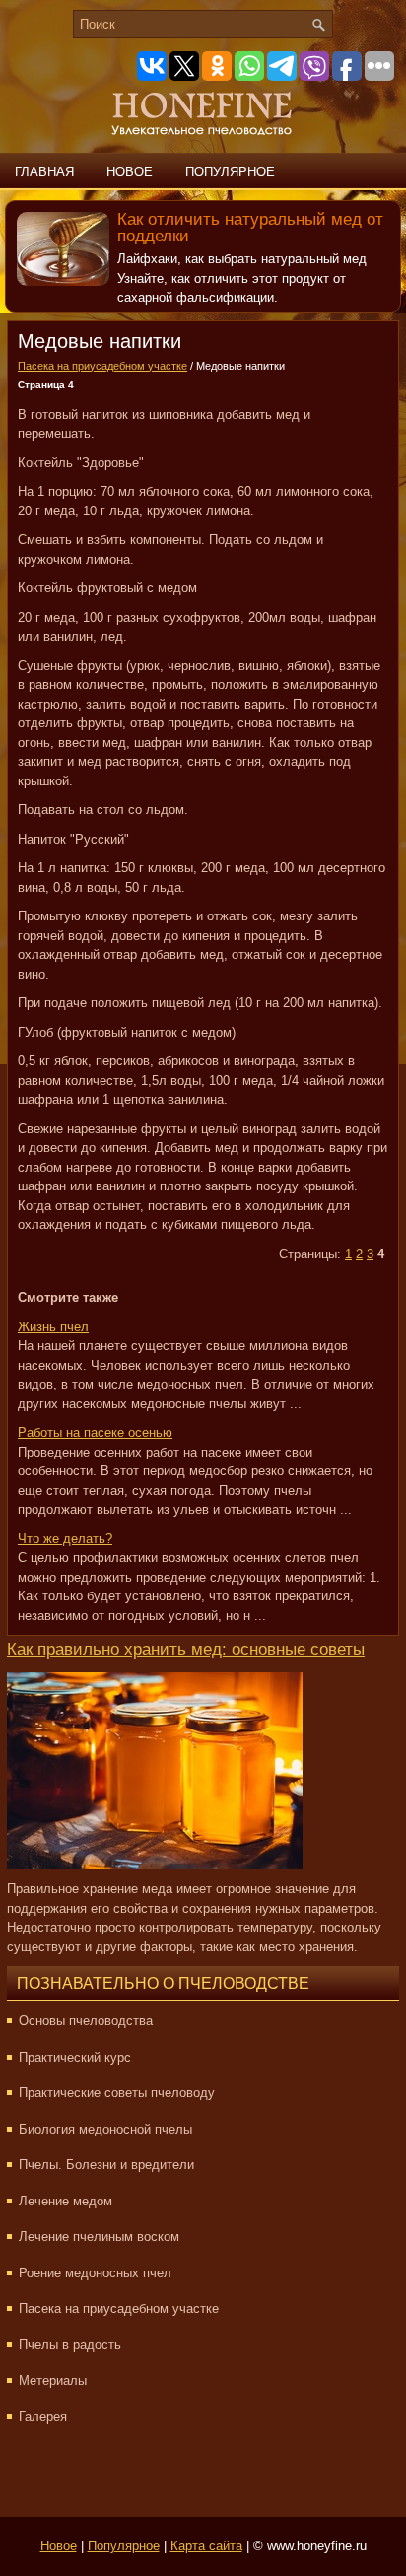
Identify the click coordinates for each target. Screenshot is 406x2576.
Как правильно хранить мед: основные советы (186, 1649)
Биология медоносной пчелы (105, 2129)
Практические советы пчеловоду (117, 2093)
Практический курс (75, 2057)
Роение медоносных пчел (95, 2273)
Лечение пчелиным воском (99, 2237)
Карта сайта (206, 2546)
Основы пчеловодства (86, 2021)
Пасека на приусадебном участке (102, 366)
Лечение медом (66, 2201)
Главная (44, 172)
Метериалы (53, 2380)
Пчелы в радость (70, 2345)
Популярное (230, 172)
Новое (130, 172)
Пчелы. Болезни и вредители (106, 2165)
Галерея (43, 2417)
